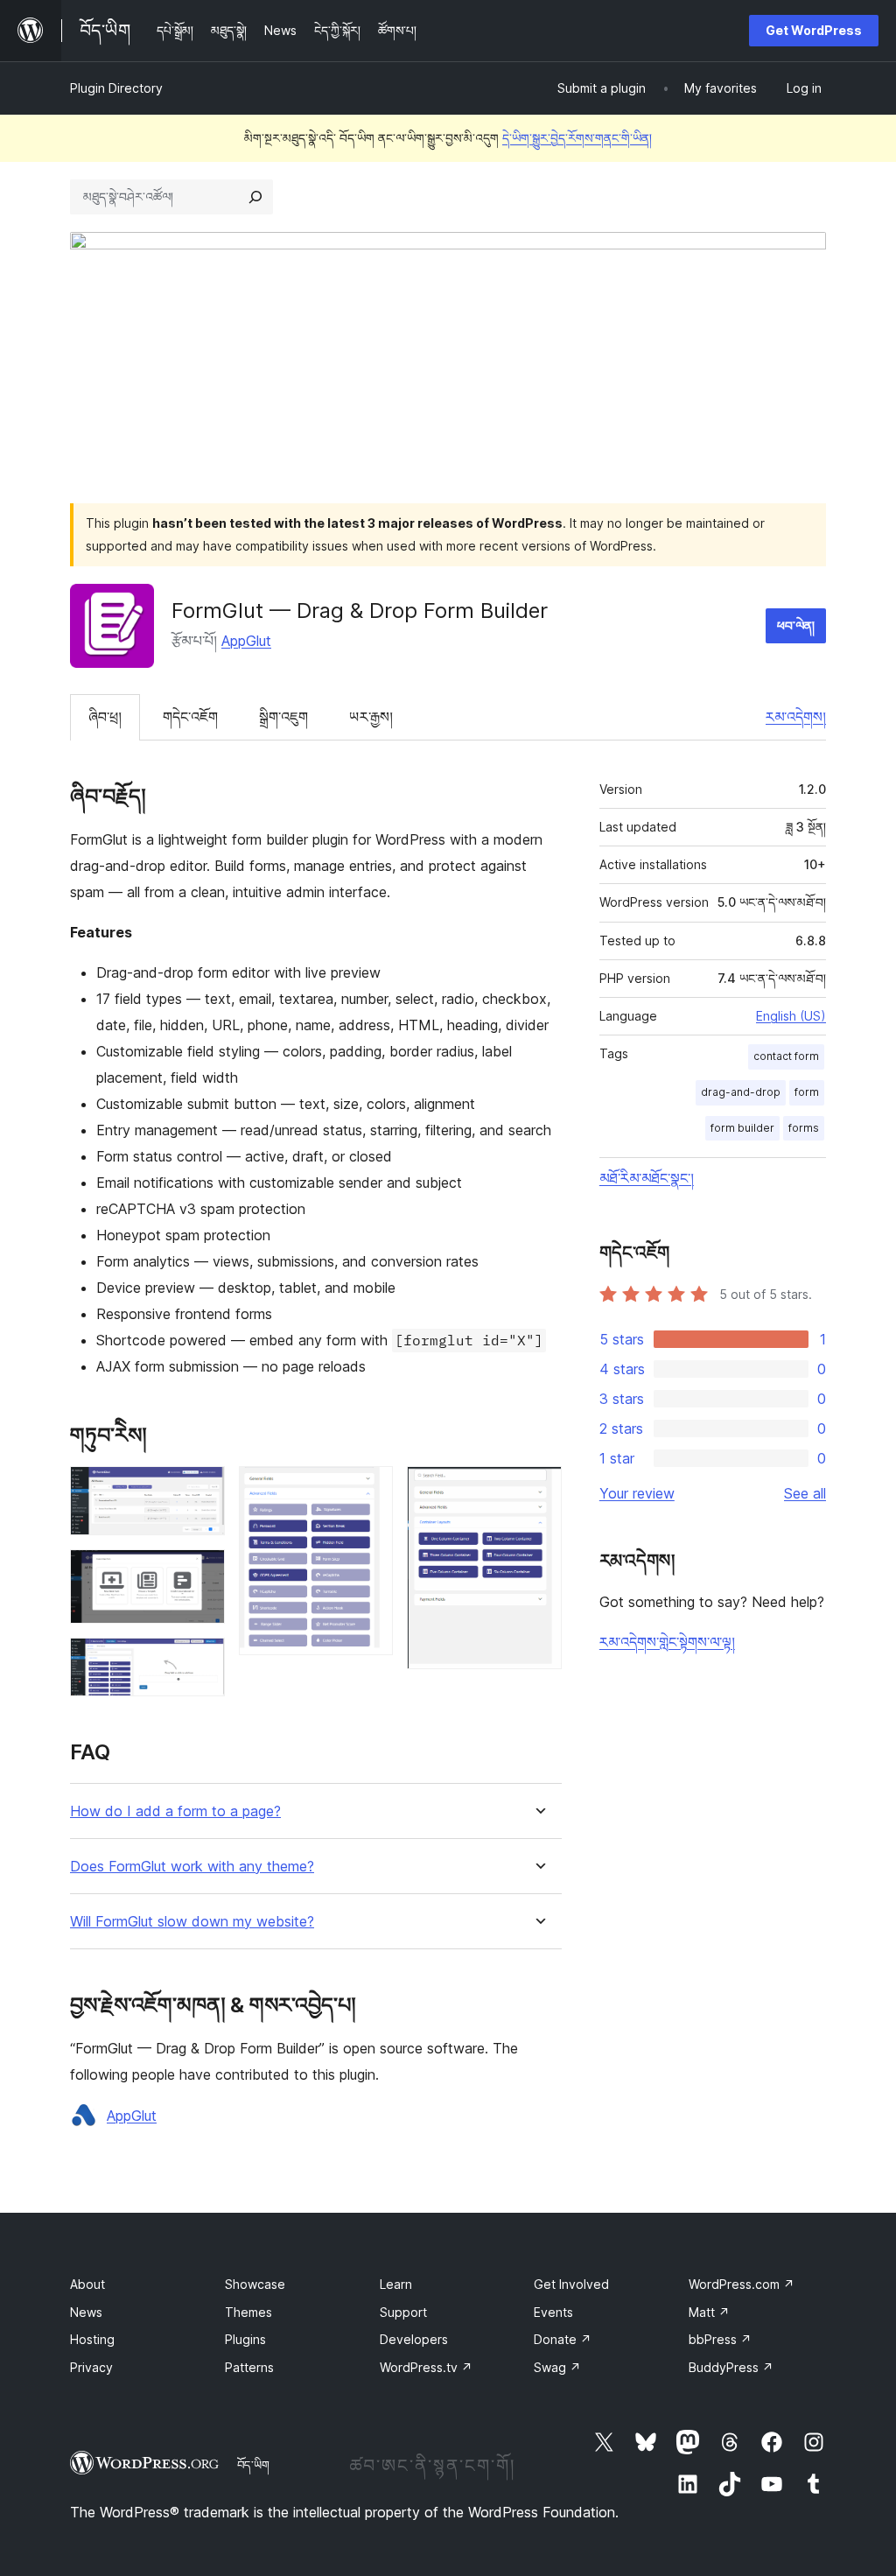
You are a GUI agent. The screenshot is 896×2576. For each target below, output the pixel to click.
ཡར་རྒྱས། (371, 717)
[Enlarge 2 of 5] (201, 1573)
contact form (786, 1056)
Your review (637, 1493)
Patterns (249, 2367)
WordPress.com (742, 2284)
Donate (563, 2339)
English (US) (791, 1016)
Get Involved (571, 2284)
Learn (396, 2284)
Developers (414, 2339)
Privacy (91, 2367)
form (807, 1092)
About (87, 2284)
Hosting (92, 2339)
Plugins (245, 2339)
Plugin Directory (116, 88)
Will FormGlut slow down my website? (192, 1922)
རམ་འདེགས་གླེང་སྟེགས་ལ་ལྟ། (667, 1642)
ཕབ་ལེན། (796, 625)
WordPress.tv (426, 2367)
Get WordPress (814, 30)
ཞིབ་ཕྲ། (105, 717)
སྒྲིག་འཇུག (283, 717)
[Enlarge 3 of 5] (201, 1661)
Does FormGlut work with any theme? (192, 1867)
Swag (557, 2367)
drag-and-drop (741, 1092)
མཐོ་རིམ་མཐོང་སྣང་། (647, 1178)
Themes (248, 2312)
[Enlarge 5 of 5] (538, 1490)
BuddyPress (731, 2367)
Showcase (255, 2284)
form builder (742, 1128)
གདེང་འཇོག (190, 717)
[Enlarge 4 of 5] (369, 1490)
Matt (709, 2312)
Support (403, 2312)
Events (553, 2312)
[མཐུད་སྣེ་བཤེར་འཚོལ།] (255, 197)
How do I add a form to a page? (175, 1811)
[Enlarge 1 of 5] (201, 1490)
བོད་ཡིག (253, 2465)
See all (805, 1493)
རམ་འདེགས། (796, 717)
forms (804, 1128)
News (86, 2312)
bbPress (720, 2339)
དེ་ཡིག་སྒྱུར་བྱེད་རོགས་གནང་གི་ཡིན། (577, 138)
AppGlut (246, 641)
